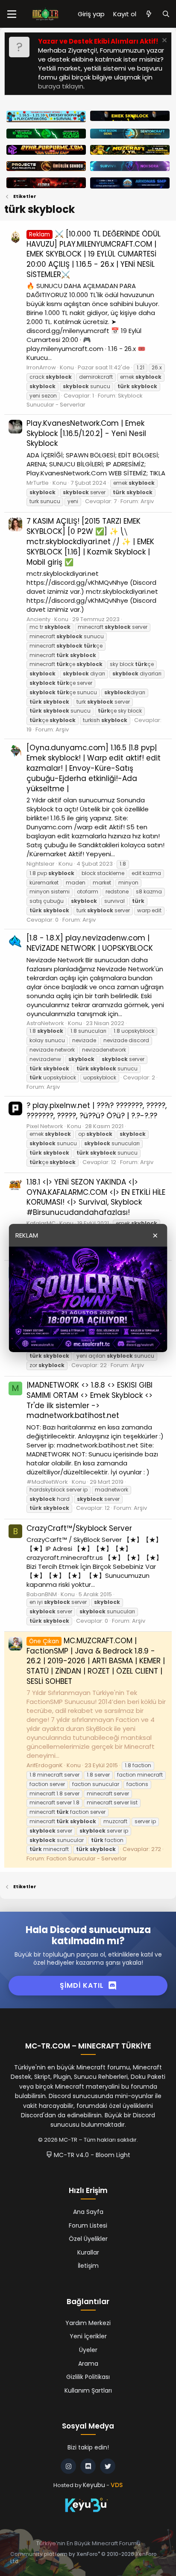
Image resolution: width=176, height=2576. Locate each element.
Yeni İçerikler (88, 2336)
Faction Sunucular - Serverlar (87, 1858)
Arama (88, 2364)
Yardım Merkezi (88, 2323)
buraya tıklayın (61, 86)
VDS (117, 2485)
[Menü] (12, 14)
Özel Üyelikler (88, 2239)
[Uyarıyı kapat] (163, 41)
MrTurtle (38, 483)
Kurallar (88, 2252)
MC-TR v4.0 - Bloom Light (91, 2155)
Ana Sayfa (88, 2212)
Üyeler (88, 2350)
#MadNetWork (47, 1482)
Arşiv (147, 501)
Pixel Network (45, 1126)
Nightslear (41, 864)
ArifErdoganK (45, 1765)
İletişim (88, 2266)
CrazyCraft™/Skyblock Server (79, 1528)
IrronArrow (41, 367)
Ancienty (38, 619)
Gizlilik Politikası (88, 2377)
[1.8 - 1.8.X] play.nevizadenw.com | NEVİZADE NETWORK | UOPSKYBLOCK (90, 943)
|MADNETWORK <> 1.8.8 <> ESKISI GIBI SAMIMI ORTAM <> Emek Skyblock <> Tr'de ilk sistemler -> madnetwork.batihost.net (89, 1400)
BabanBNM (42, 1594)
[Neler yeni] (149, 14)
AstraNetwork (45, 1023)
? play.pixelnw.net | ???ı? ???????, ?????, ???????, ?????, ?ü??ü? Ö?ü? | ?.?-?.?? (97, 1111)
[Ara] (166, 14)
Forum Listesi (88, 2225)
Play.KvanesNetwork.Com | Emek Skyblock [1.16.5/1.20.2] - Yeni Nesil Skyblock (86, 433)
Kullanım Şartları (88, 2390)
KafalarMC (41, 1223)
